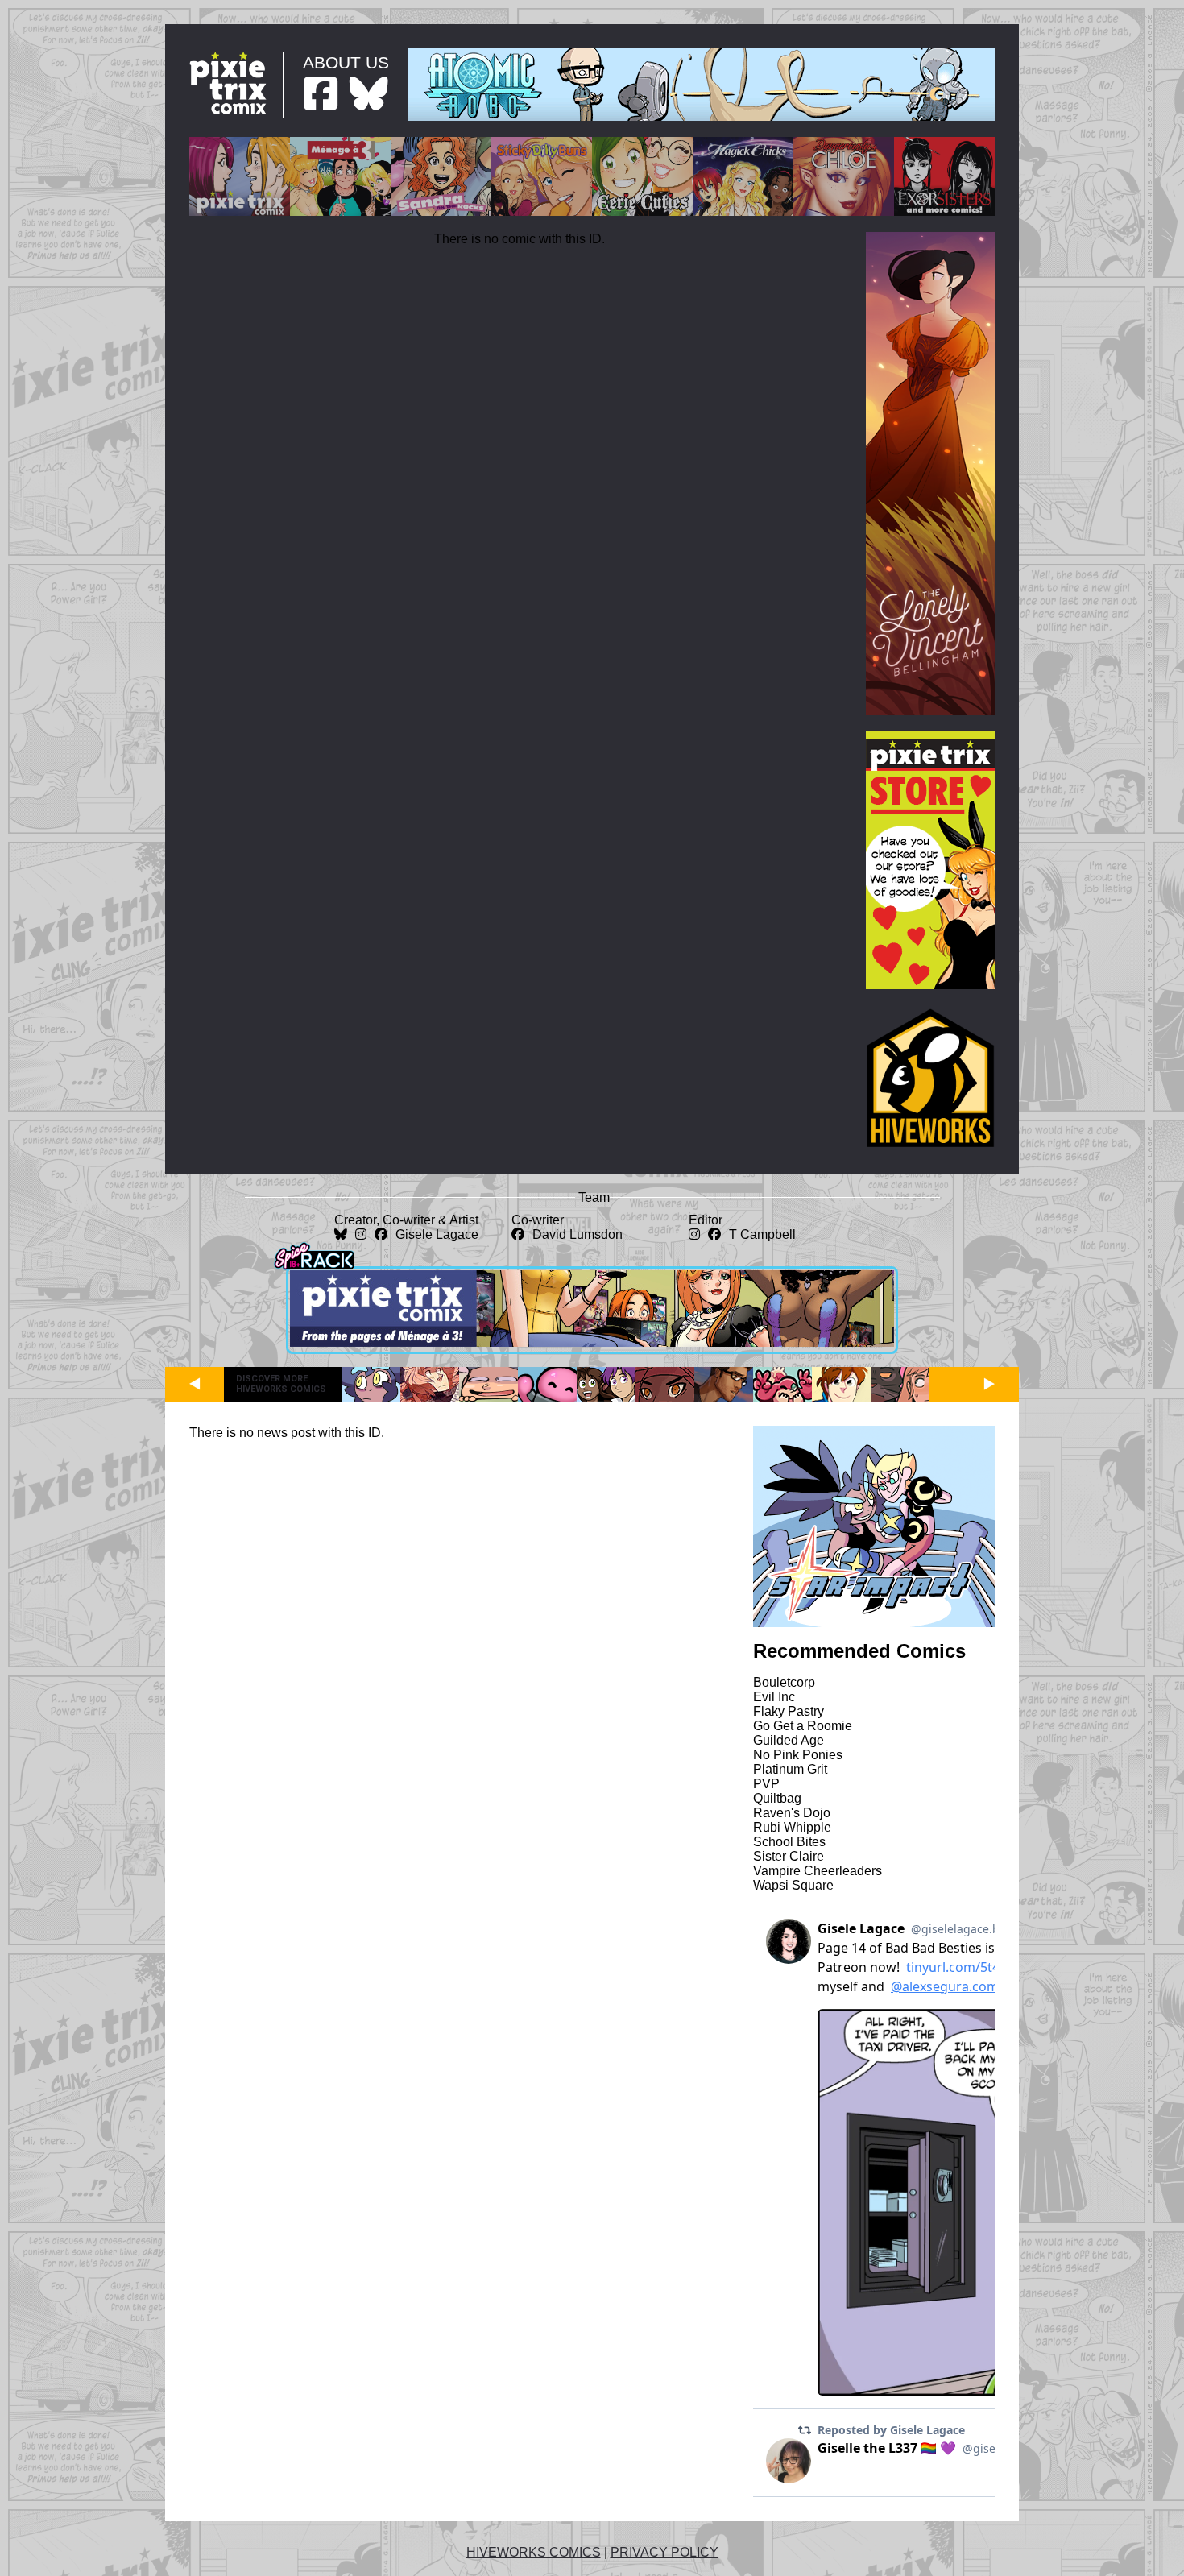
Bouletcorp (784, 1682)
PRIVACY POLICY (664, 2552)
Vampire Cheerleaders (818, 1871)
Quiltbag (777, 1798)
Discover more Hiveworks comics (281, 1384)
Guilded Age (789, 1740)
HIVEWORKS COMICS (534, 2552)
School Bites (789, 1842)
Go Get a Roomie (803, 1726)
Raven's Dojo (792, 1813)
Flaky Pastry (789, 1711)
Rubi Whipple (792, 1827)
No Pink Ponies (798, 1755)
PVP (766, 1784)
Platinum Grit (790, 1769)
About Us (346, 62)
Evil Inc (774, 1697)
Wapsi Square (793, 1885)
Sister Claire (789, 1856)
